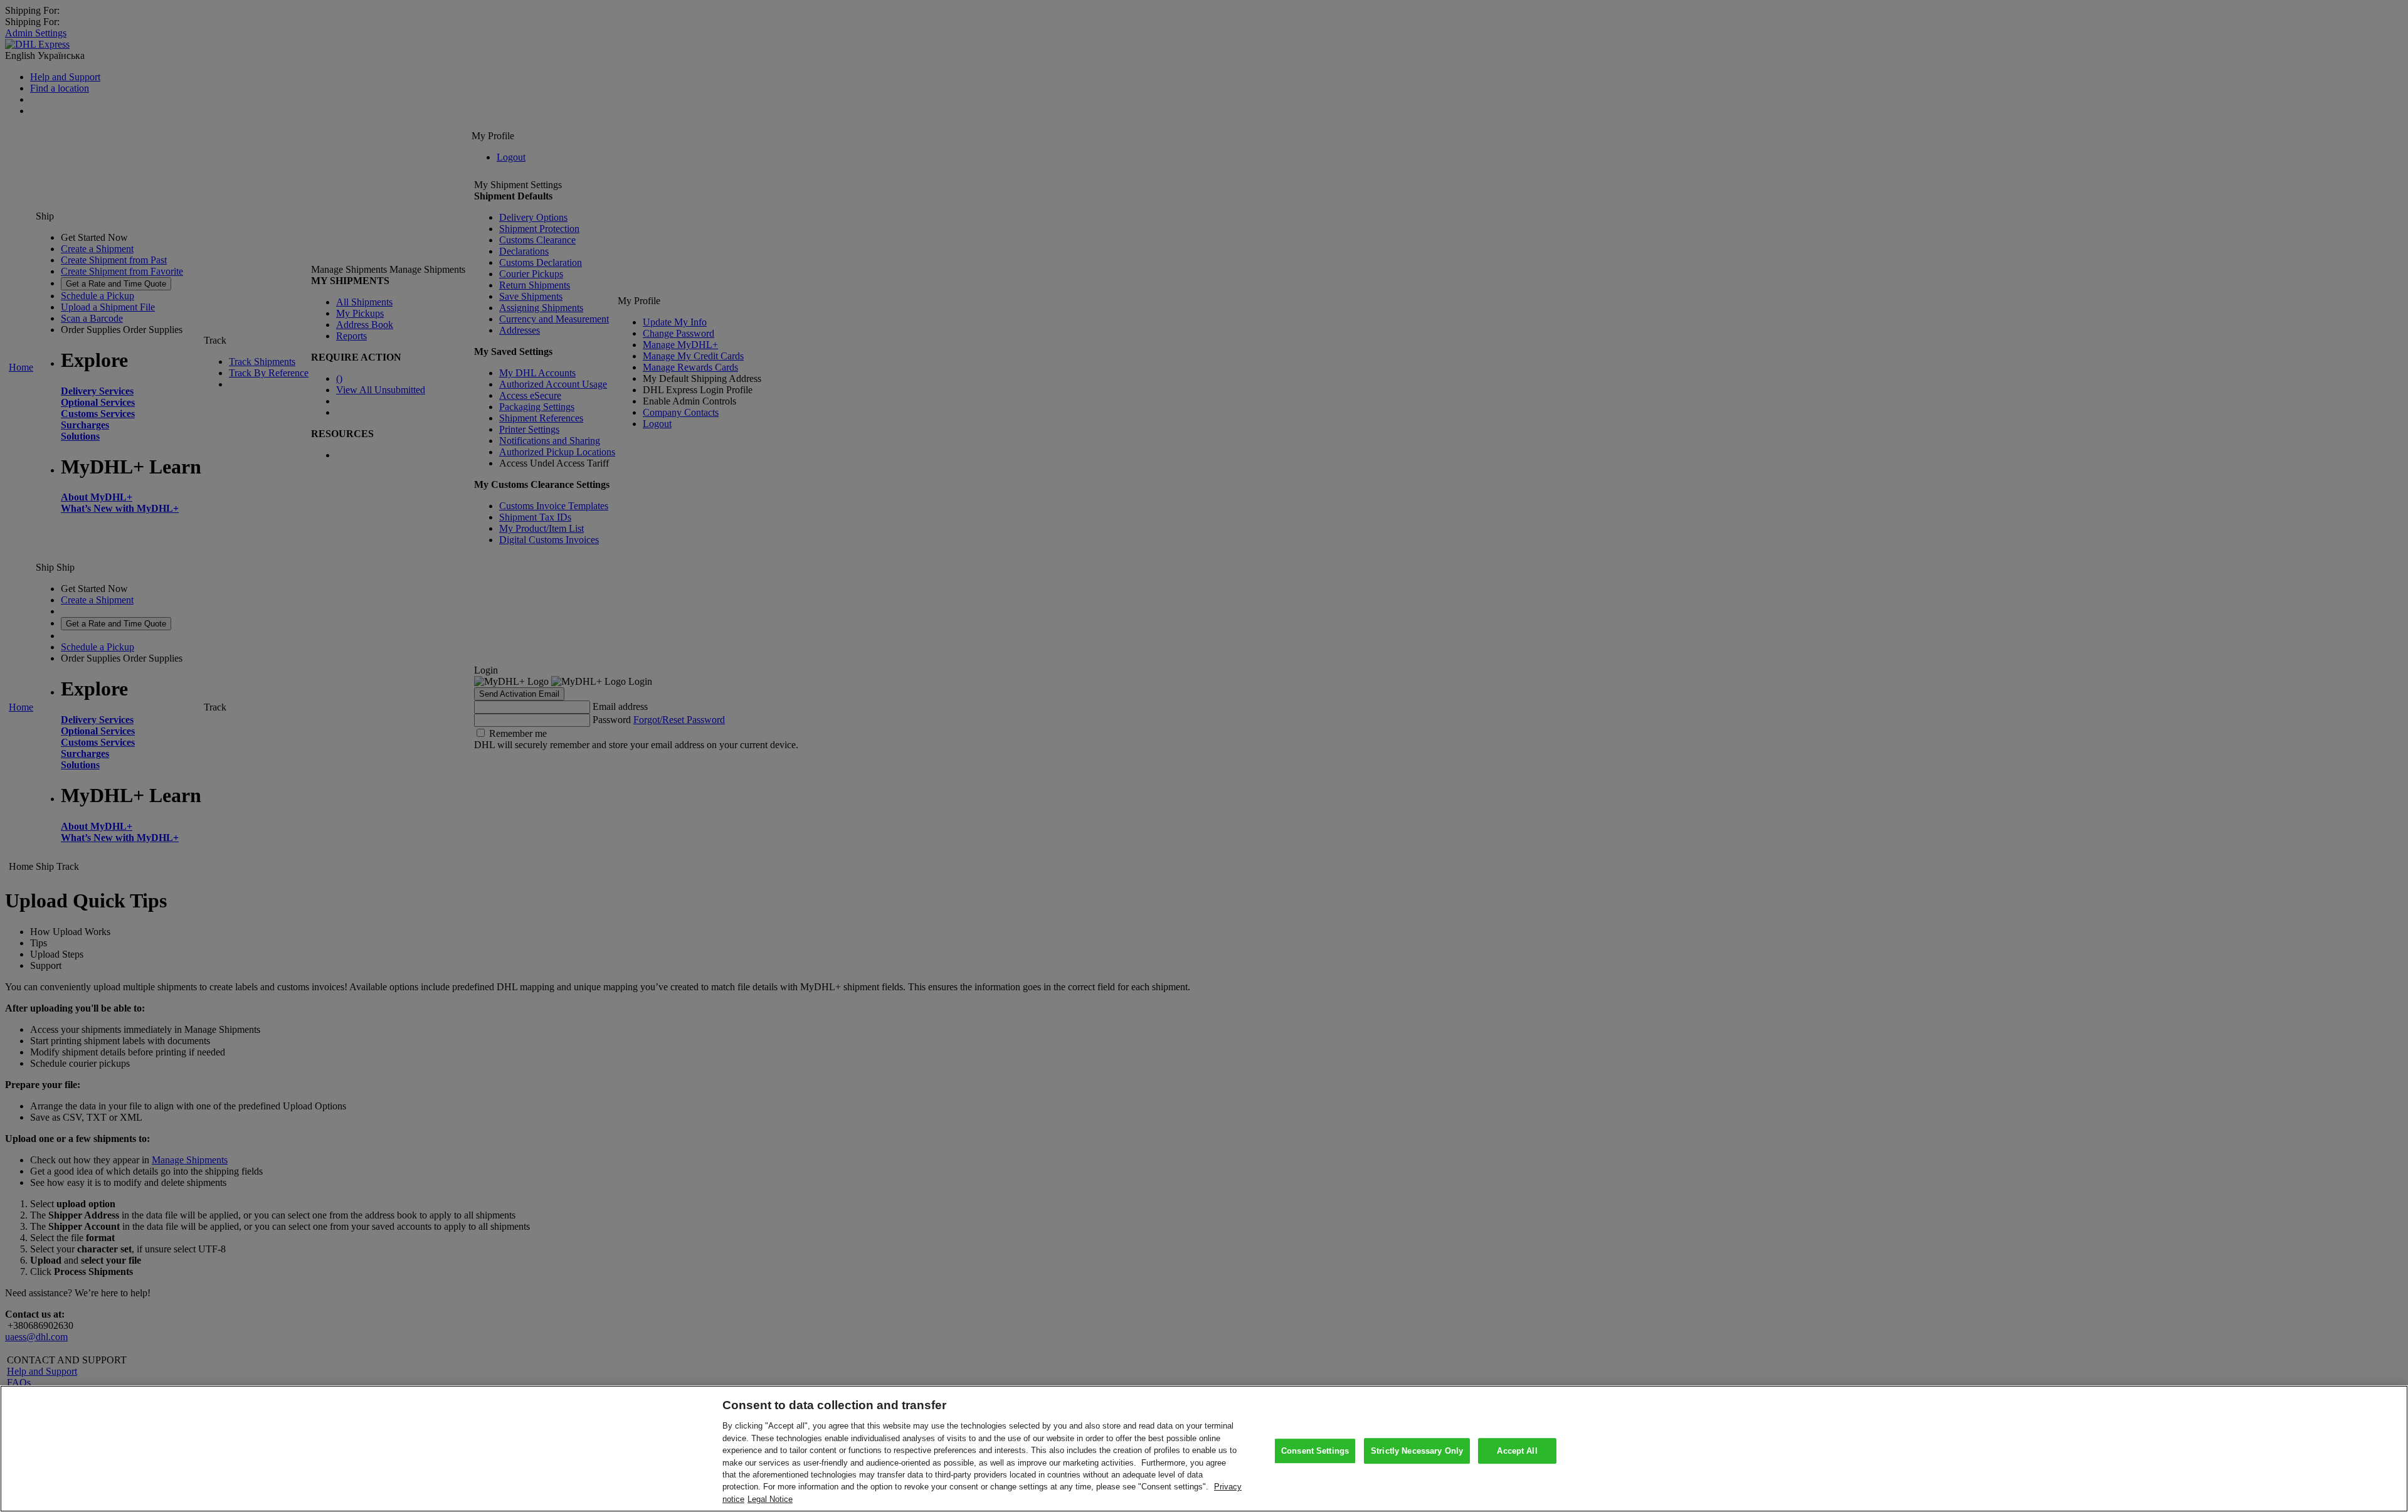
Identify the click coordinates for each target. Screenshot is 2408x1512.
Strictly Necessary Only (1417, 1451)
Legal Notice (770, 1499)
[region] (1204, 1449)
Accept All (1517, 1451)
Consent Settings (1315, 1451)
